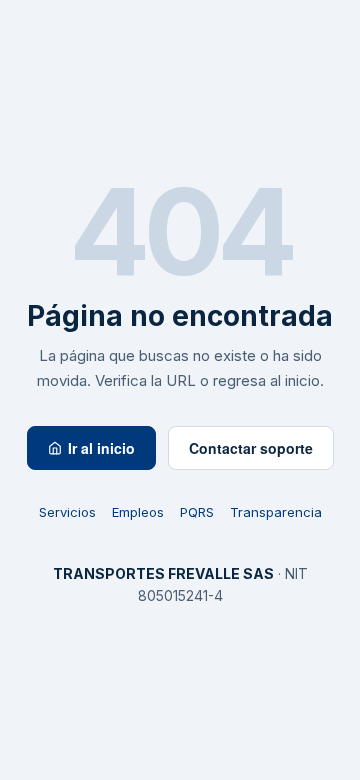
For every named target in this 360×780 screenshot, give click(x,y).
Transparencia (276, 512)
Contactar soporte (251, 448)
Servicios (67, 512)
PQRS (197, 512)
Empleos (138, 512)
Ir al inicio (101, 448)
